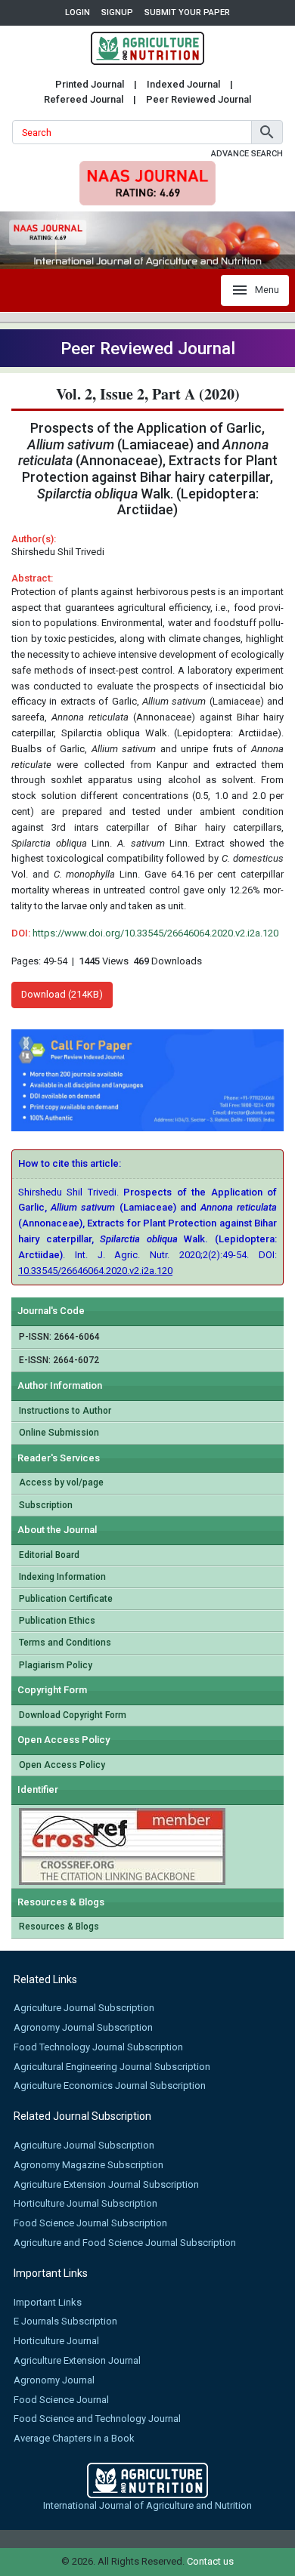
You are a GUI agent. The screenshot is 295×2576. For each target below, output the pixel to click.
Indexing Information (62, 1577)
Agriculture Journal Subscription (84, 2008)
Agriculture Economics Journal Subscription (110, 2085)
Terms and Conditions (65, 1643)
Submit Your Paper (187, 12)
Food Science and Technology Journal (97, 2419)
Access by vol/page (61, 1482)
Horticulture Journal (56, 2341)
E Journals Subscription (65, 2321)
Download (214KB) (62, 994)
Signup (117, 12)
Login (78, 12)
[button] (267, 132)
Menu (267, 290)
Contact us (210, 2561)
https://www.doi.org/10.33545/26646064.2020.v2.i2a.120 (155, 933)
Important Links (48, 2302)
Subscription (46, 1505)
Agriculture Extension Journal (77, 2360)
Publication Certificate (66, 1599)
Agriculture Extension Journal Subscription (106, 2184)
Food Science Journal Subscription (90, 2223)
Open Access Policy (62, 1765)
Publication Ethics (57, 1621)
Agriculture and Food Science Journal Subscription (125, 2243)
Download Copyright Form (73, 1715)
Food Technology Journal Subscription (98, 2047)
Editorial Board (49, 1555)
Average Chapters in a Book (74, 2438)
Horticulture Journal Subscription (85, 2203)
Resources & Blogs (59, 1927)
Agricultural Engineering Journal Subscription (112, 2067)
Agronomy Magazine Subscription (88, 2165)
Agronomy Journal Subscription (83, 2027)
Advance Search (247, 154)
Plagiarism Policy (56, 1665)
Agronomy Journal (54, 2380)
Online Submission (59, 1433)
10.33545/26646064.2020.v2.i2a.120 (95, 1271)
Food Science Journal (61, 2400)
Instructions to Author (65, 1411)
